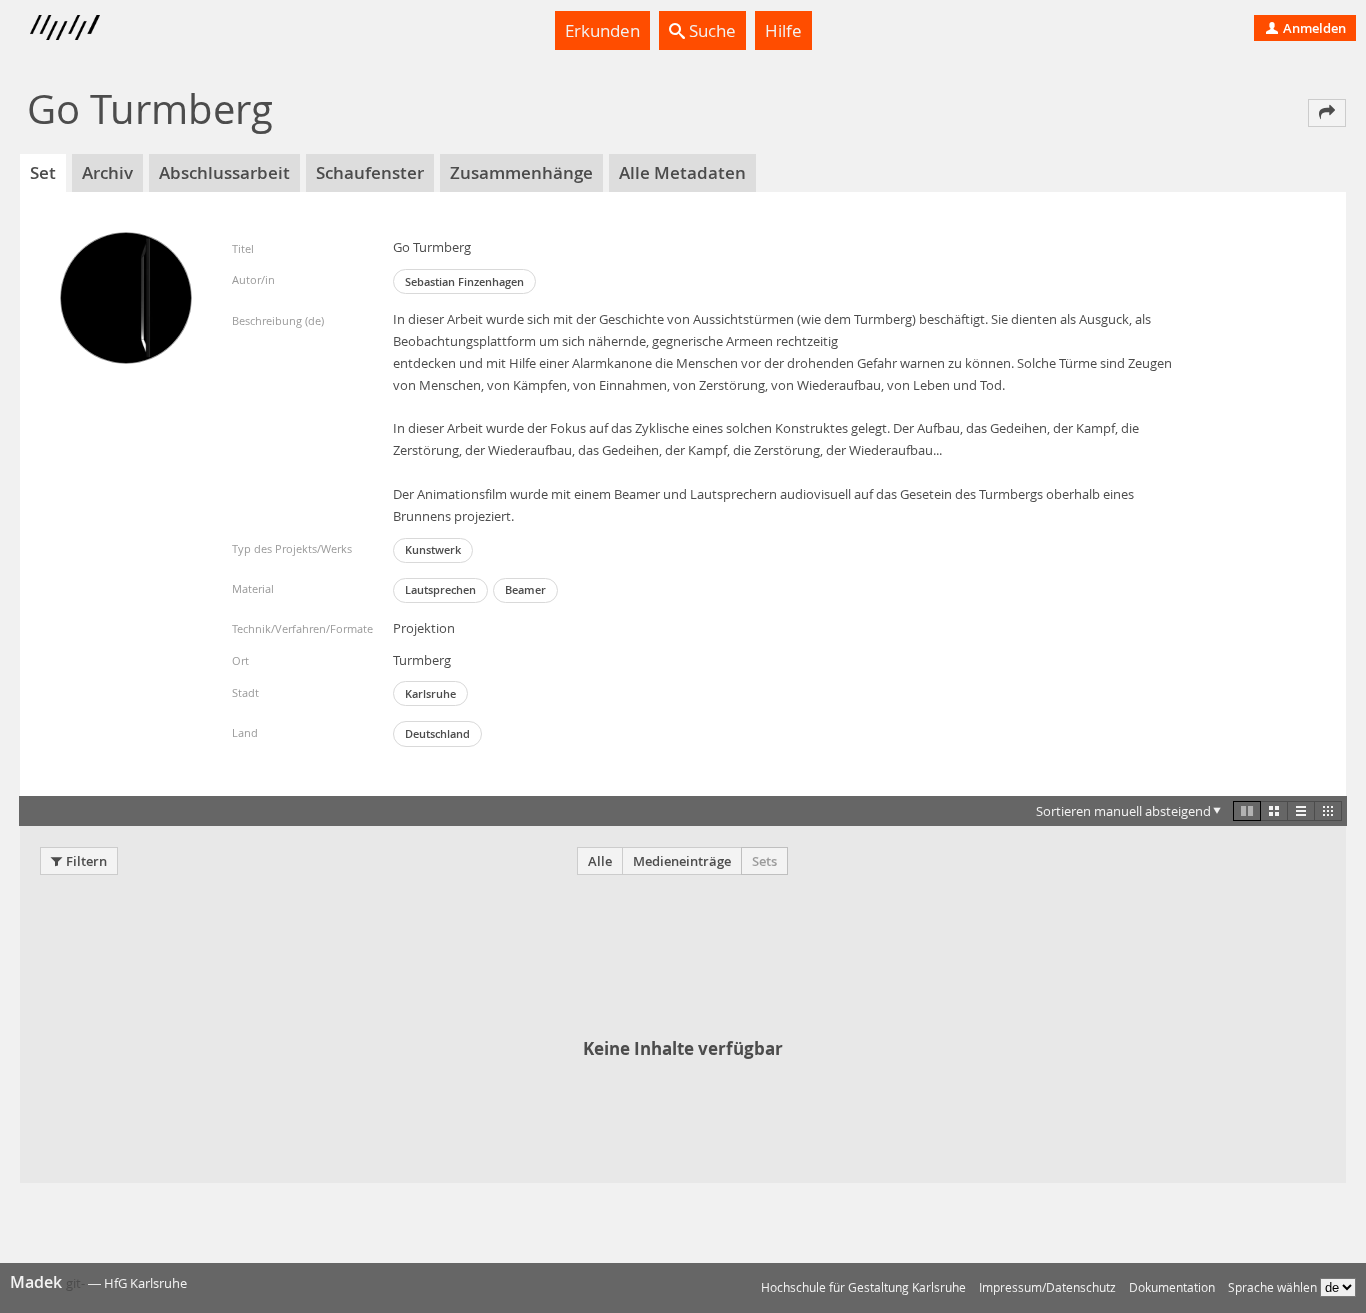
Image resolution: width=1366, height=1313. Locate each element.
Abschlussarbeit (224, 172)
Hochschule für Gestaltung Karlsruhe (863, 1287)
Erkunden (602, 30)
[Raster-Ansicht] (1274, 811)
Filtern (86, 861)
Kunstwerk (433, 549)
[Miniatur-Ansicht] (1328, 811)
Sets (764, 861)
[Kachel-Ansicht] (1247, 811)
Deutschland (437, 733)
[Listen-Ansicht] (1301, 811)
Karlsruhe (430, 693)
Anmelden (1313, 28)
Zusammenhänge (521, 172)
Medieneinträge (682, 861)
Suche (710, 30)
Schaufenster (370, 172)
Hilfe (783, 30)
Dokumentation (1172, 1287)
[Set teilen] (1327, 113)
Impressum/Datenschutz (1047, 1287)
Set (43, 172)
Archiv (107, 172)
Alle (600, 861)
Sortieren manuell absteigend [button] (1123, 811)
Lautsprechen (440, 589)
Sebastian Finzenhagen (464, 281)
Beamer (525, 589)
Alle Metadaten (682, 172)
